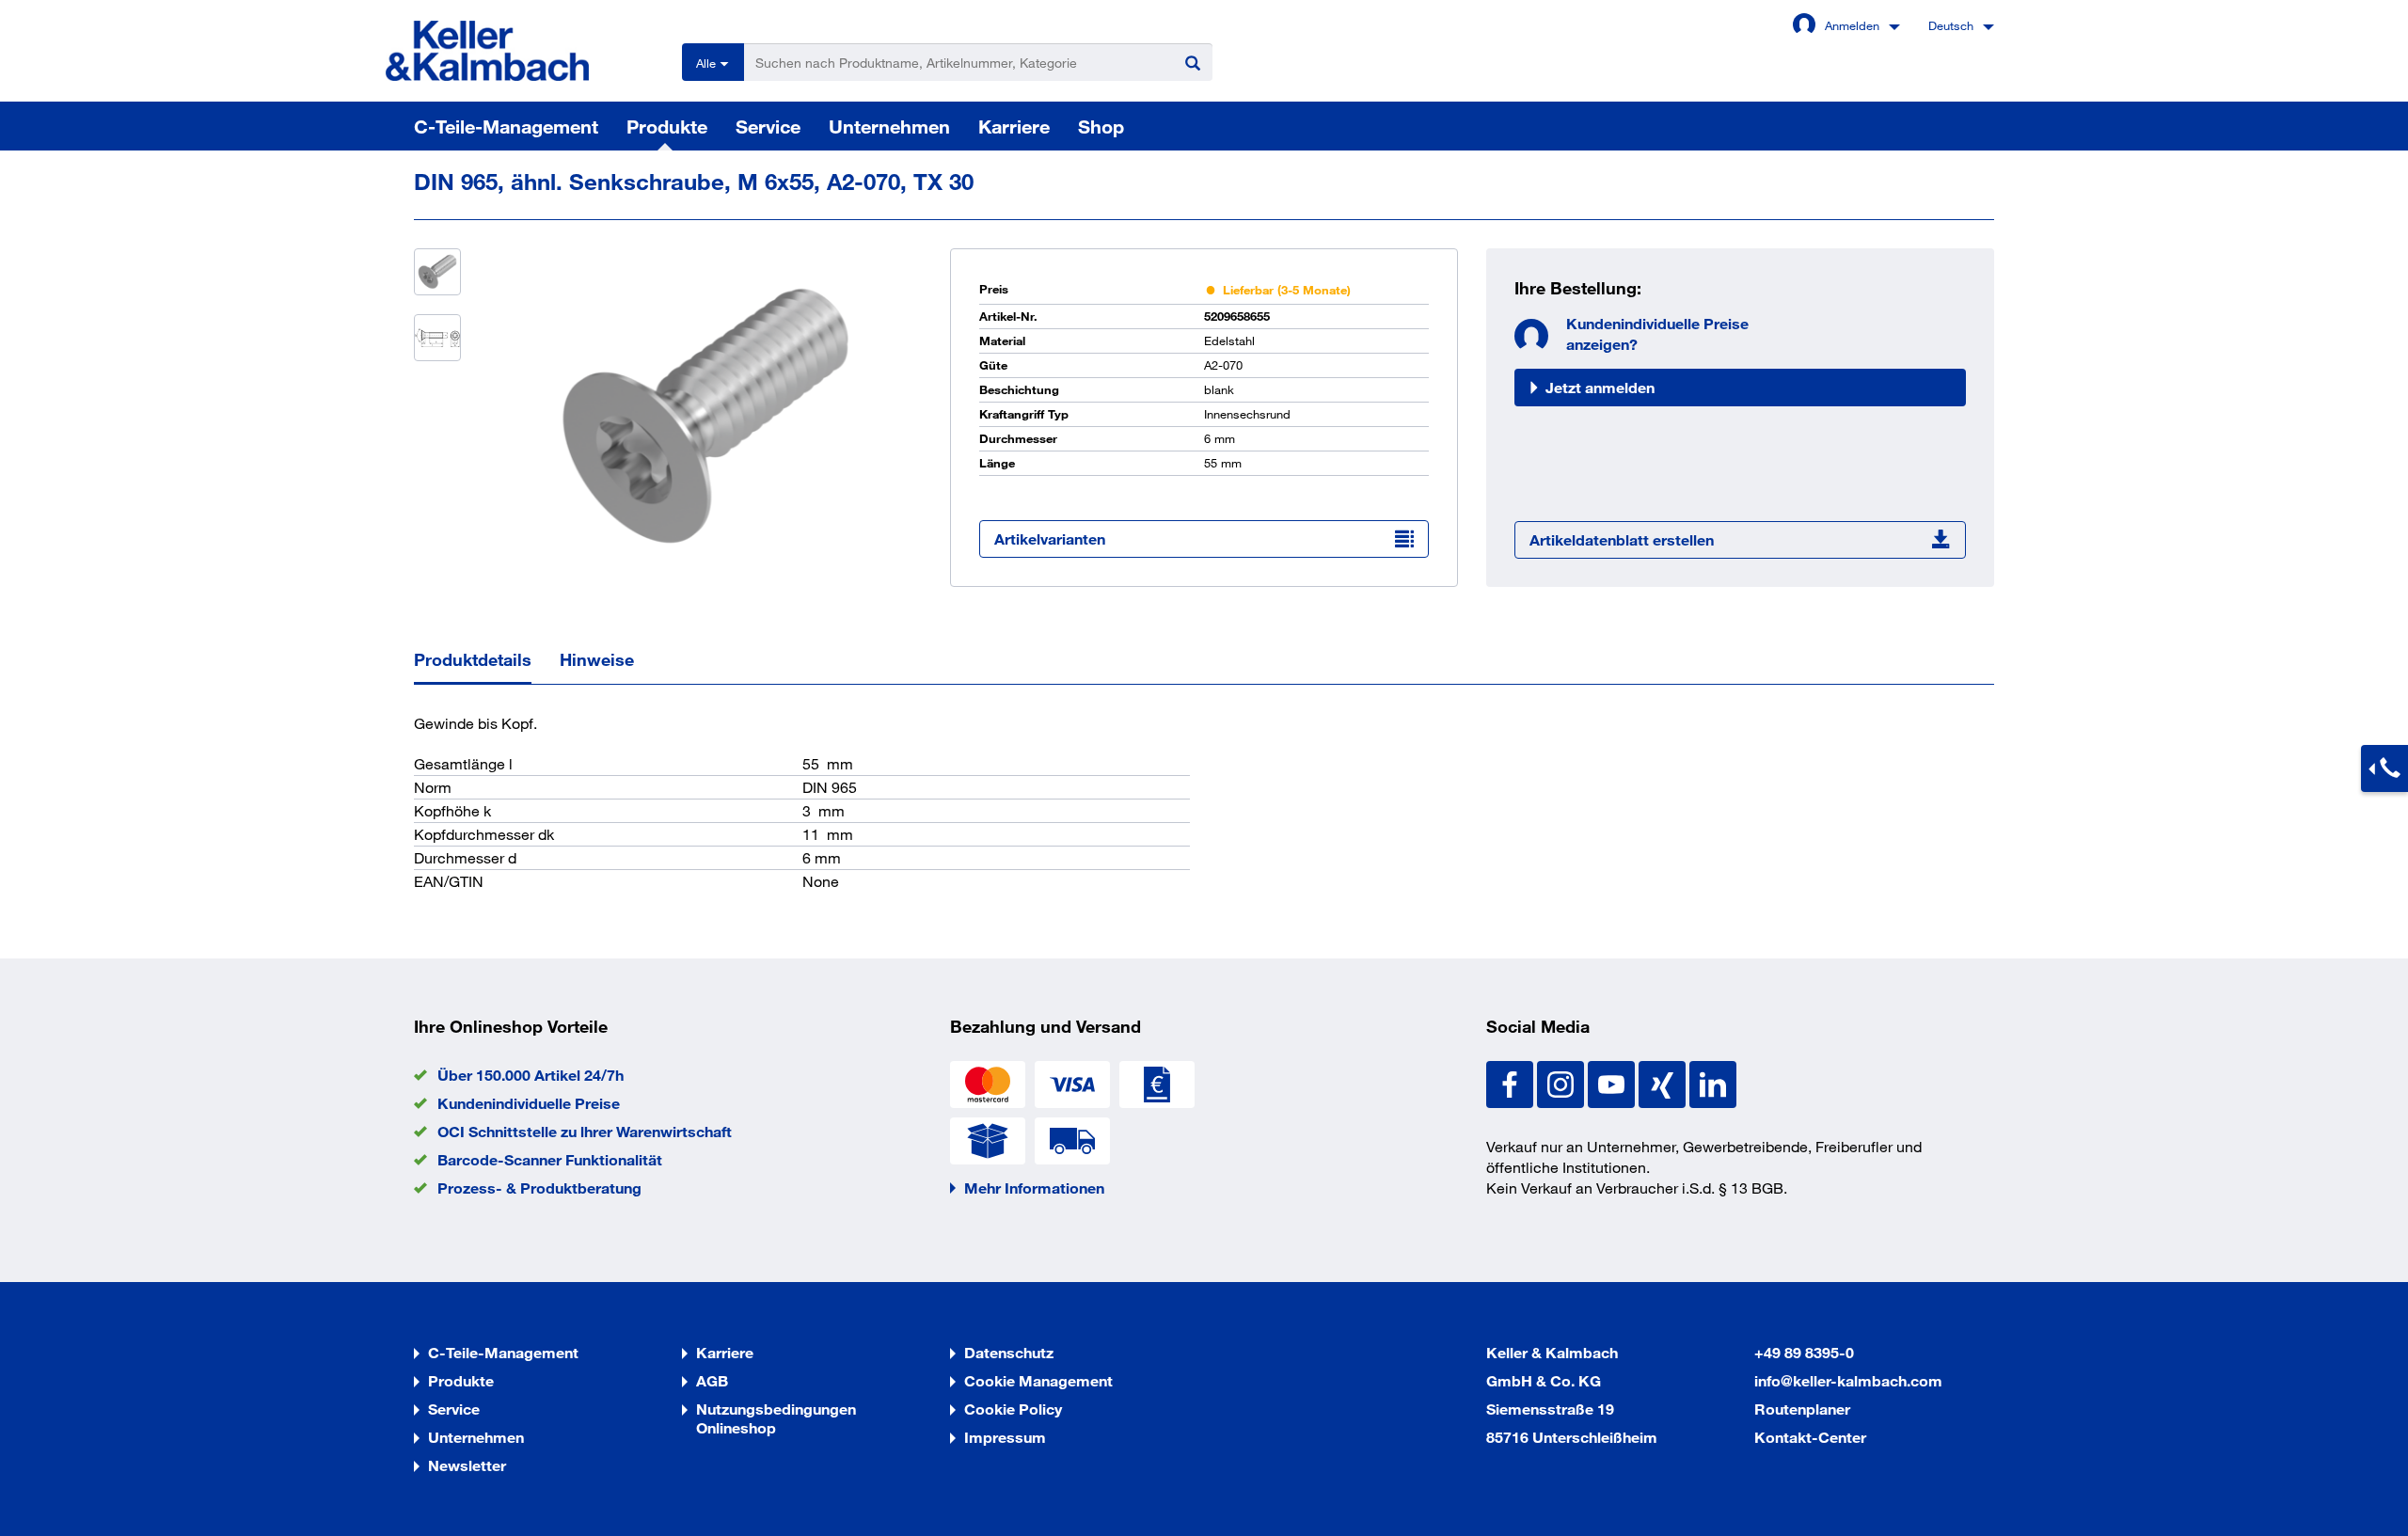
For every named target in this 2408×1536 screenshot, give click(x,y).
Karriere (1014, 126)
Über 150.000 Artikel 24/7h (531, 1075)
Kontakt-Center (1810, 1437)
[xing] (1664, 1082)
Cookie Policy (1013, 1409)
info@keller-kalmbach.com (1848, 1380)
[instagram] (1562, 1082)
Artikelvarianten (1050, 538)
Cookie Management (1038, 1380)
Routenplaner (1802, 1409)
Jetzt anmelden (1600, 387)
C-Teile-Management (506, 126)
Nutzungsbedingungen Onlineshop (776, 1418)
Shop (1101, 126)
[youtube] (1613, 1082)
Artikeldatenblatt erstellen (1622, 539)
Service (768, 126)
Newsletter (467, 1465)
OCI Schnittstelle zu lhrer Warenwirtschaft (585, 1131)
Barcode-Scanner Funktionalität (550, 1159)
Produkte (667, 126)
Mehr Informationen (1034, 1188)
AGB (712, 1380)
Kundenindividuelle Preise (529, 1103)
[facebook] (1512, 1082)
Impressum (1005, 1437)
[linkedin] (1713, 1082)
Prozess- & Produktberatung (539, 1188)
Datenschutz (1009, 1352)
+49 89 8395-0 (1804, 1352)
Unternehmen (889, 126)
